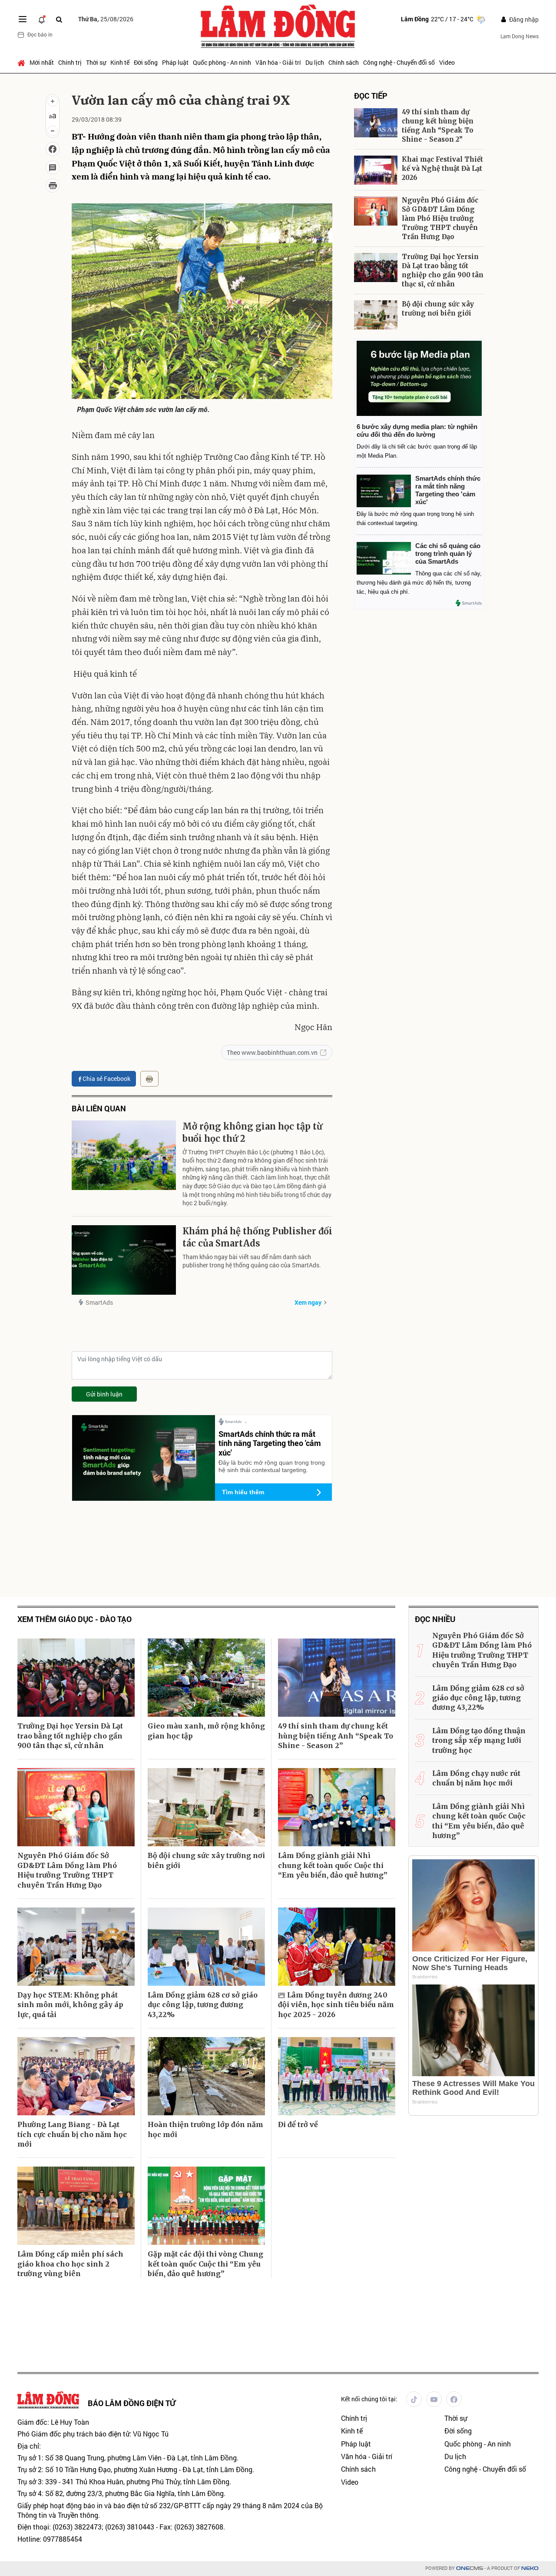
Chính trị (70, 62)
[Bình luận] (53, 167)
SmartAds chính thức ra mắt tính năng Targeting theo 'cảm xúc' (270, 1443)
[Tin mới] (42, 19)
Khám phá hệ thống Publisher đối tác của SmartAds (257, 1237)
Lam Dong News (520, 36)
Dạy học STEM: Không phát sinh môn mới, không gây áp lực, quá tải (70, 2005)
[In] (149, 1079)
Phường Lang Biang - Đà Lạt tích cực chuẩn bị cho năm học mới (72, 2134)
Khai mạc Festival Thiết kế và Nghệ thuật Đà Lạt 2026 (442, 168)
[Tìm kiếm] (59, 19)
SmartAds (99, 1302)
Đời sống (146, 62)
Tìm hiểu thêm (243, 1492)
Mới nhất (42, 62)
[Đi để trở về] (337, 2076)
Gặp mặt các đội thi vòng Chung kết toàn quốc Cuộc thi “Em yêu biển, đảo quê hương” (205, 2264)
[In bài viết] (53, 186)
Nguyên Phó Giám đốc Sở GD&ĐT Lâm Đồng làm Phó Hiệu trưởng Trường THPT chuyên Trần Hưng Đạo (440, 218)
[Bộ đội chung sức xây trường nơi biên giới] (376, 315)
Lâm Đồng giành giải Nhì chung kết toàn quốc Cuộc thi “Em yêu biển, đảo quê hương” (333, 1865)
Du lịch (315, 62)
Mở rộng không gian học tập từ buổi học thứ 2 (252, 1132)
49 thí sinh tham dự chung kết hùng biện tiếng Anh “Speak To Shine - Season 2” (438, 126)
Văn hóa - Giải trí (278, 62)
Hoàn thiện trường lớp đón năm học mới (205, 2129)
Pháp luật (175, 62)
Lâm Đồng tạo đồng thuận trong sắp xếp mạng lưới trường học (479, 1740)
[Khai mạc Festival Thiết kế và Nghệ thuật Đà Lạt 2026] (376, 170)
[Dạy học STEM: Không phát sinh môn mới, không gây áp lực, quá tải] (76, 1947)
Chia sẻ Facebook (106, 1079)
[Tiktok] (414, 2399)
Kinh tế (120, 62)
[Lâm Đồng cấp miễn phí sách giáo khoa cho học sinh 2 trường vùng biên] (76, 2206)
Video (447, 62)
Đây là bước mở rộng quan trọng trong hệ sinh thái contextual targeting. (272, 1466)
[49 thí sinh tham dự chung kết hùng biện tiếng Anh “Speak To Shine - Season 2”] (376, 123)
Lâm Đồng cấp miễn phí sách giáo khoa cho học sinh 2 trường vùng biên (70, 2264)
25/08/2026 (106, 19)
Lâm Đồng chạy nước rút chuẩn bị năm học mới (476, 1778)
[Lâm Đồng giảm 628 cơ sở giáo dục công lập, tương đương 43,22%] (206, 1947)
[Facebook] (454, 2399)
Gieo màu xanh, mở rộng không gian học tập (206, 1731)
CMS (470, 2568)
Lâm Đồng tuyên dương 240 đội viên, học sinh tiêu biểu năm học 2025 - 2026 (336, 2005)
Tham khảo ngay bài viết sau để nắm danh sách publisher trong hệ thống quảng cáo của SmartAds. (252, 1261)
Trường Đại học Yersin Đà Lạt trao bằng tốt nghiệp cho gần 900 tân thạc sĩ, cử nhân (443, 270)
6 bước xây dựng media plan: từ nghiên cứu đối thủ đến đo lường (417, 430)
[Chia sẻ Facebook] (53, 149)
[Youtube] (434, 2399)
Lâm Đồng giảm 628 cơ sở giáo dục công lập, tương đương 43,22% (203, 2005)
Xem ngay (308, 1302)
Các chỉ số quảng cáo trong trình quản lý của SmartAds (448, 553)
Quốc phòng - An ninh (222, 62)
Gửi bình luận (104, 1394)
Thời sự (96, 62)
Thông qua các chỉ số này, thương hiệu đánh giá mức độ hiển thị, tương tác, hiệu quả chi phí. (419, 583)
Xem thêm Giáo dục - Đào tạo (74, 1619)
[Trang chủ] (22, 63)
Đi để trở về (298, 2124)
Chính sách (344, 62)
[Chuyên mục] (23, 19)
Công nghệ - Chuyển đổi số (399, 62)
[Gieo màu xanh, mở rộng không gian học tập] (206, 1678)
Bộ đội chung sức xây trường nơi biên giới (438, 309)
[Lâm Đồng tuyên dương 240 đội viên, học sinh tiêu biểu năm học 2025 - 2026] (337, 1947)
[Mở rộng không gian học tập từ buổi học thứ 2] (124, 1155)
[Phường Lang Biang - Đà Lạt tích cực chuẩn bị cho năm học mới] (76, 2076)
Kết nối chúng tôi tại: (369, 2399)
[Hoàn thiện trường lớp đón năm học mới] (206, 2076)
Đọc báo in (40, 34)
